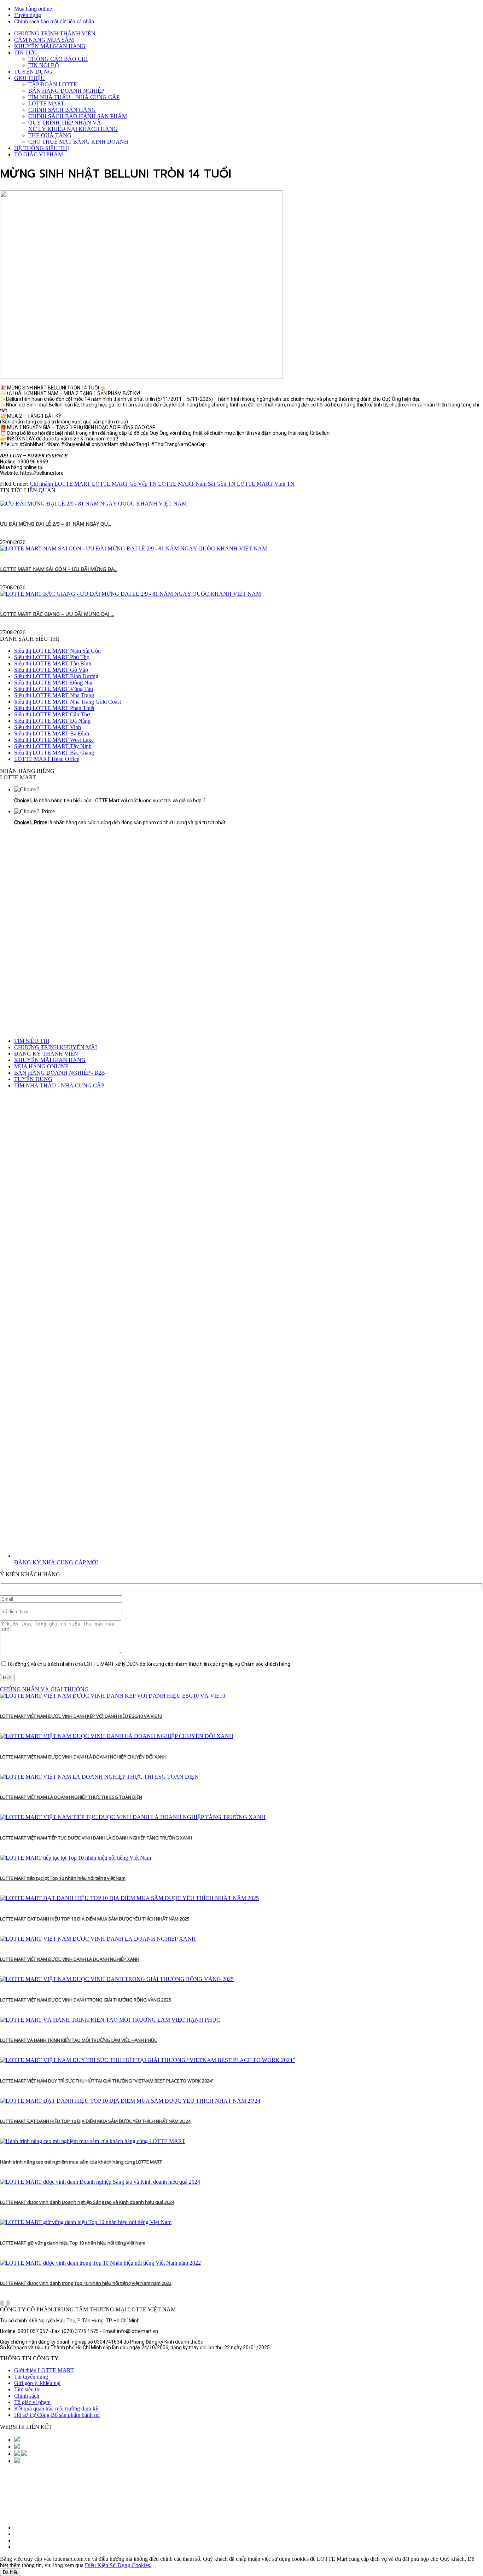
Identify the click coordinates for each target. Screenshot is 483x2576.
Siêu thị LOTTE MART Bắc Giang (54, 753)
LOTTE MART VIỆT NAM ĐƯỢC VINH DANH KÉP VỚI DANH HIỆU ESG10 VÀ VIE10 (81, 1716)
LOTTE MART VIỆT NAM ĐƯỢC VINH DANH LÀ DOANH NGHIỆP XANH (70, 1959)
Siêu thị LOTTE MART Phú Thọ (52, 657)
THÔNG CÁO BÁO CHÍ (58, 59)
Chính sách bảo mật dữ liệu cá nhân (54, 21)
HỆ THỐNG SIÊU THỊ (42, 148)
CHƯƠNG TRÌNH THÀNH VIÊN (55, 33)
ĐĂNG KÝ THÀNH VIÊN (46, 1054)
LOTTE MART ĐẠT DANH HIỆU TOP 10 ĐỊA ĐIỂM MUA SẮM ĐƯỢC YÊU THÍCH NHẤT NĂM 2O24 (95, 2121)
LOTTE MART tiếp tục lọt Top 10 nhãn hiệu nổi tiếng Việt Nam (63, 1878)
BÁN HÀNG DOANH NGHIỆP (66, 91)
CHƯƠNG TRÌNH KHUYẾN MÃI (56, 1047)
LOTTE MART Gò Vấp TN (125, 484)
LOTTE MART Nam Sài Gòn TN (197, 484)
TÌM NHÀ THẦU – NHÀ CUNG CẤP (74, 97)
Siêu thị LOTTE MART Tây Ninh (53, 746)
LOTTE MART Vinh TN (266, 484)
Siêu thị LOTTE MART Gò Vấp (51, 670)
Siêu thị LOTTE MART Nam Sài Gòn (57, 651)
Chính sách (27, 2396)
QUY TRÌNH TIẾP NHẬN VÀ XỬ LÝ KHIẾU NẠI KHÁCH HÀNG (73, 126)
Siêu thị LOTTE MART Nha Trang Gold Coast (68, 702)
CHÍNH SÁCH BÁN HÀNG (62, 110)
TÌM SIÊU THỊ (32, 1041)
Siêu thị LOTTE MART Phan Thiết (54, 708)
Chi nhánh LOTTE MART (61, 484)
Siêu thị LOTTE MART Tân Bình (53, 663)
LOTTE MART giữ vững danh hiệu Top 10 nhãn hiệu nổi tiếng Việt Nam (73, 2243)
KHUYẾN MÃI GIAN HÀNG (50, 46)
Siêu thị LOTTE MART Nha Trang (54, 695)
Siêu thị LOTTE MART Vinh (48, 727)
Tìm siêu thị (27, 2389)
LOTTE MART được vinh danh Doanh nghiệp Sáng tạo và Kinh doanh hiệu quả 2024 (87, 2202)
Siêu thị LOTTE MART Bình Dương (56, 676)
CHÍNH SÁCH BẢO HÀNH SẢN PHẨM (78, 116)
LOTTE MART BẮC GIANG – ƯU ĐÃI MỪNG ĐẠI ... (57, 614)
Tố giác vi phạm (32, 2402)
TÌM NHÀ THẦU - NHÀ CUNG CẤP (59, 1085)
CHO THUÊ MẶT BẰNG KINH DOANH (78, 142)
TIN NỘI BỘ (44, 65)
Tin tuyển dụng (31, 2377)
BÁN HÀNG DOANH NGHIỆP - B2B (60, 1073)
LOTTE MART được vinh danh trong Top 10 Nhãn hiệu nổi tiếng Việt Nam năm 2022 (86, 2283)
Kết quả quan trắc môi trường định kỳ (56, 2408)
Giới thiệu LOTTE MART (44, 2370)
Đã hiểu (11, 2572)
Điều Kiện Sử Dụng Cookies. (118, 2565)
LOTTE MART (46, 103)
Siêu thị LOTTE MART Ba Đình (52, 733)
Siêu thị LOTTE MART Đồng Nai (53, 683)
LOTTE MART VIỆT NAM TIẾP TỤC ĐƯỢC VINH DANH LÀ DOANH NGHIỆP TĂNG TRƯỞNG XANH (96, 1838)
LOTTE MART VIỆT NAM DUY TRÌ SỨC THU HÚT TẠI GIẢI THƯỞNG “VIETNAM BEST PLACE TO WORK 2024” (107, 2081)
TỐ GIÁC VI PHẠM (39, 154)
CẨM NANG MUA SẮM (44, 40)
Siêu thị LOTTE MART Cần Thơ (52, 714)
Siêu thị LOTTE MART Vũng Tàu (54, 689)
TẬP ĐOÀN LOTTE (53, 84)
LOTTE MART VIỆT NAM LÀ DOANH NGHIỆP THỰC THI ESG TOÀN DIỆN (71, 1797)
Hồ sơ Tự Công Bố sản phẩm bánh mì (57, 2415)
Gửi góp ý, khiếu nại (37, 2383)
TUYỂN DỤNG (33, 72)
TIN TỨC (25, 53)
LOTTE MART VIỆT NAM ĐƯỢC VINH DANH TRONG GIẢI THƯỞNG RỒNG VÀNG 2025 (86, 2000)
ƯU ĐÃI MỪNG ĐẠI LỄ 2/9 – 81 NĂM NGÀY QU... (56, 524)
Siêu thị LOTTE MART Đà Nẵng (52, 721)
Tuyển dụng (28, 15)
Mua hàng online (33, 9)
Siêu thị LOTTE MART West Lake (54, 740)
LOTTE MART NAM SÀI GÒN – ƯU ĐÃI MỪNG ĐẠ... (59, 569)
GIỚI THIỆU (30, 78)
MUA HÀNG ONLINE (41, 1066)
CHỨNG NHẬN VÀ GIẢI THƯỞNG (44, 1689)
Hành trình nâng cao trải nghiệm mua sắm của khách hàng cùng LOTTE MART (81, 2162)
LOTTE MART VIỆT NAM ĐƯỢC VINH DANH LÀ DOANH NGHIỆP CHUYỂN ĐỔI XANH (83, 1757)
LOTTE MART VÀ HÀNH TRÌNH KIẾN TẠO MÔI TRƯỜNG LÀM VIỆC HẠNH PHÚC (78, 2040)
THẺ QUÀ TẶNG (50, 135)
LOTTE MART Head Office (47, 759)
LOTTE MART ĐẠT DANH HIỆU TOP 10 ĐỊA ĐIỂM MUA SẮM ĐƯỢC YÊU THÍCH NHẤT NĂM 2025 (95, 1919)
